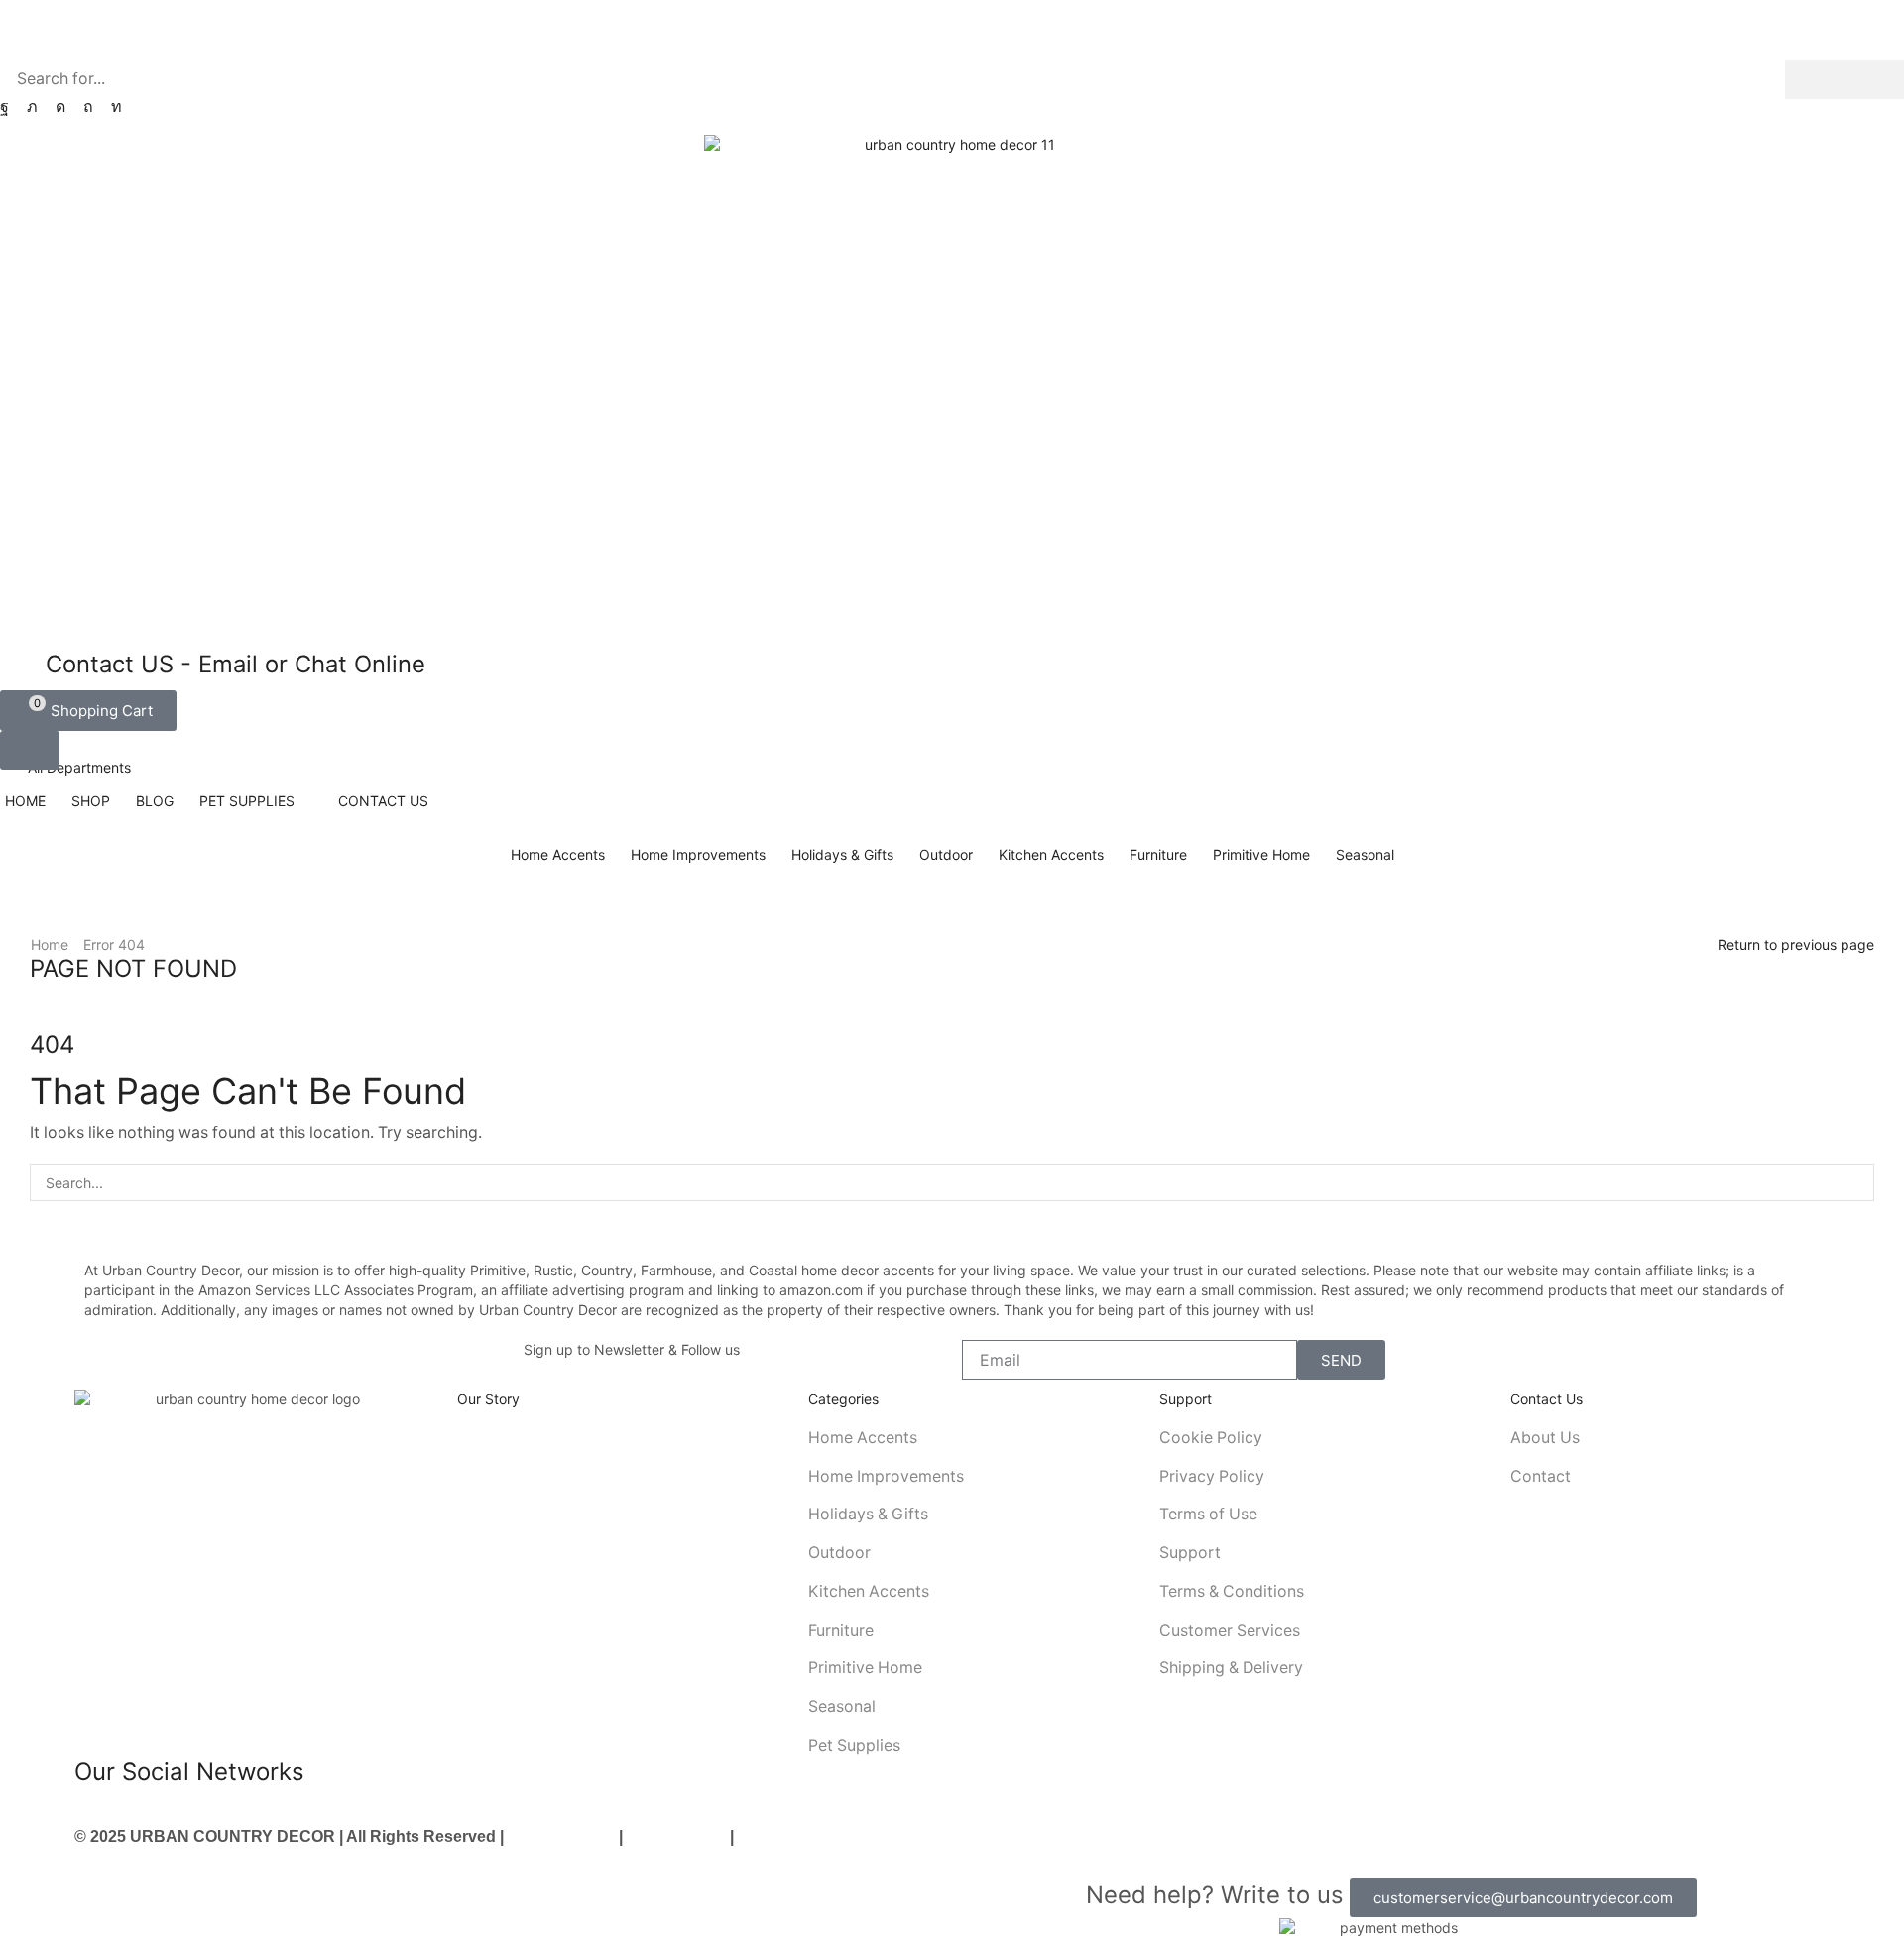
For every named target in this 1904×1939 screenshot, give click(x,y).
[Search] (1844, 79)
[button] (88, 711)
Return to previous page (1796, 945)
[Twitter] (32, 107)
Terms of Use (676, 1836)
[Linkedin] (117, 107)
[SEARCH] (1856, 1183)
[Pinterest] (88, 107)
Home (50, 945)
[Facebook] (4, 107)
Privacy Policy (561, 1836)
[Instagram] (60, 107)
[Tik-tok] (241, 1814)
